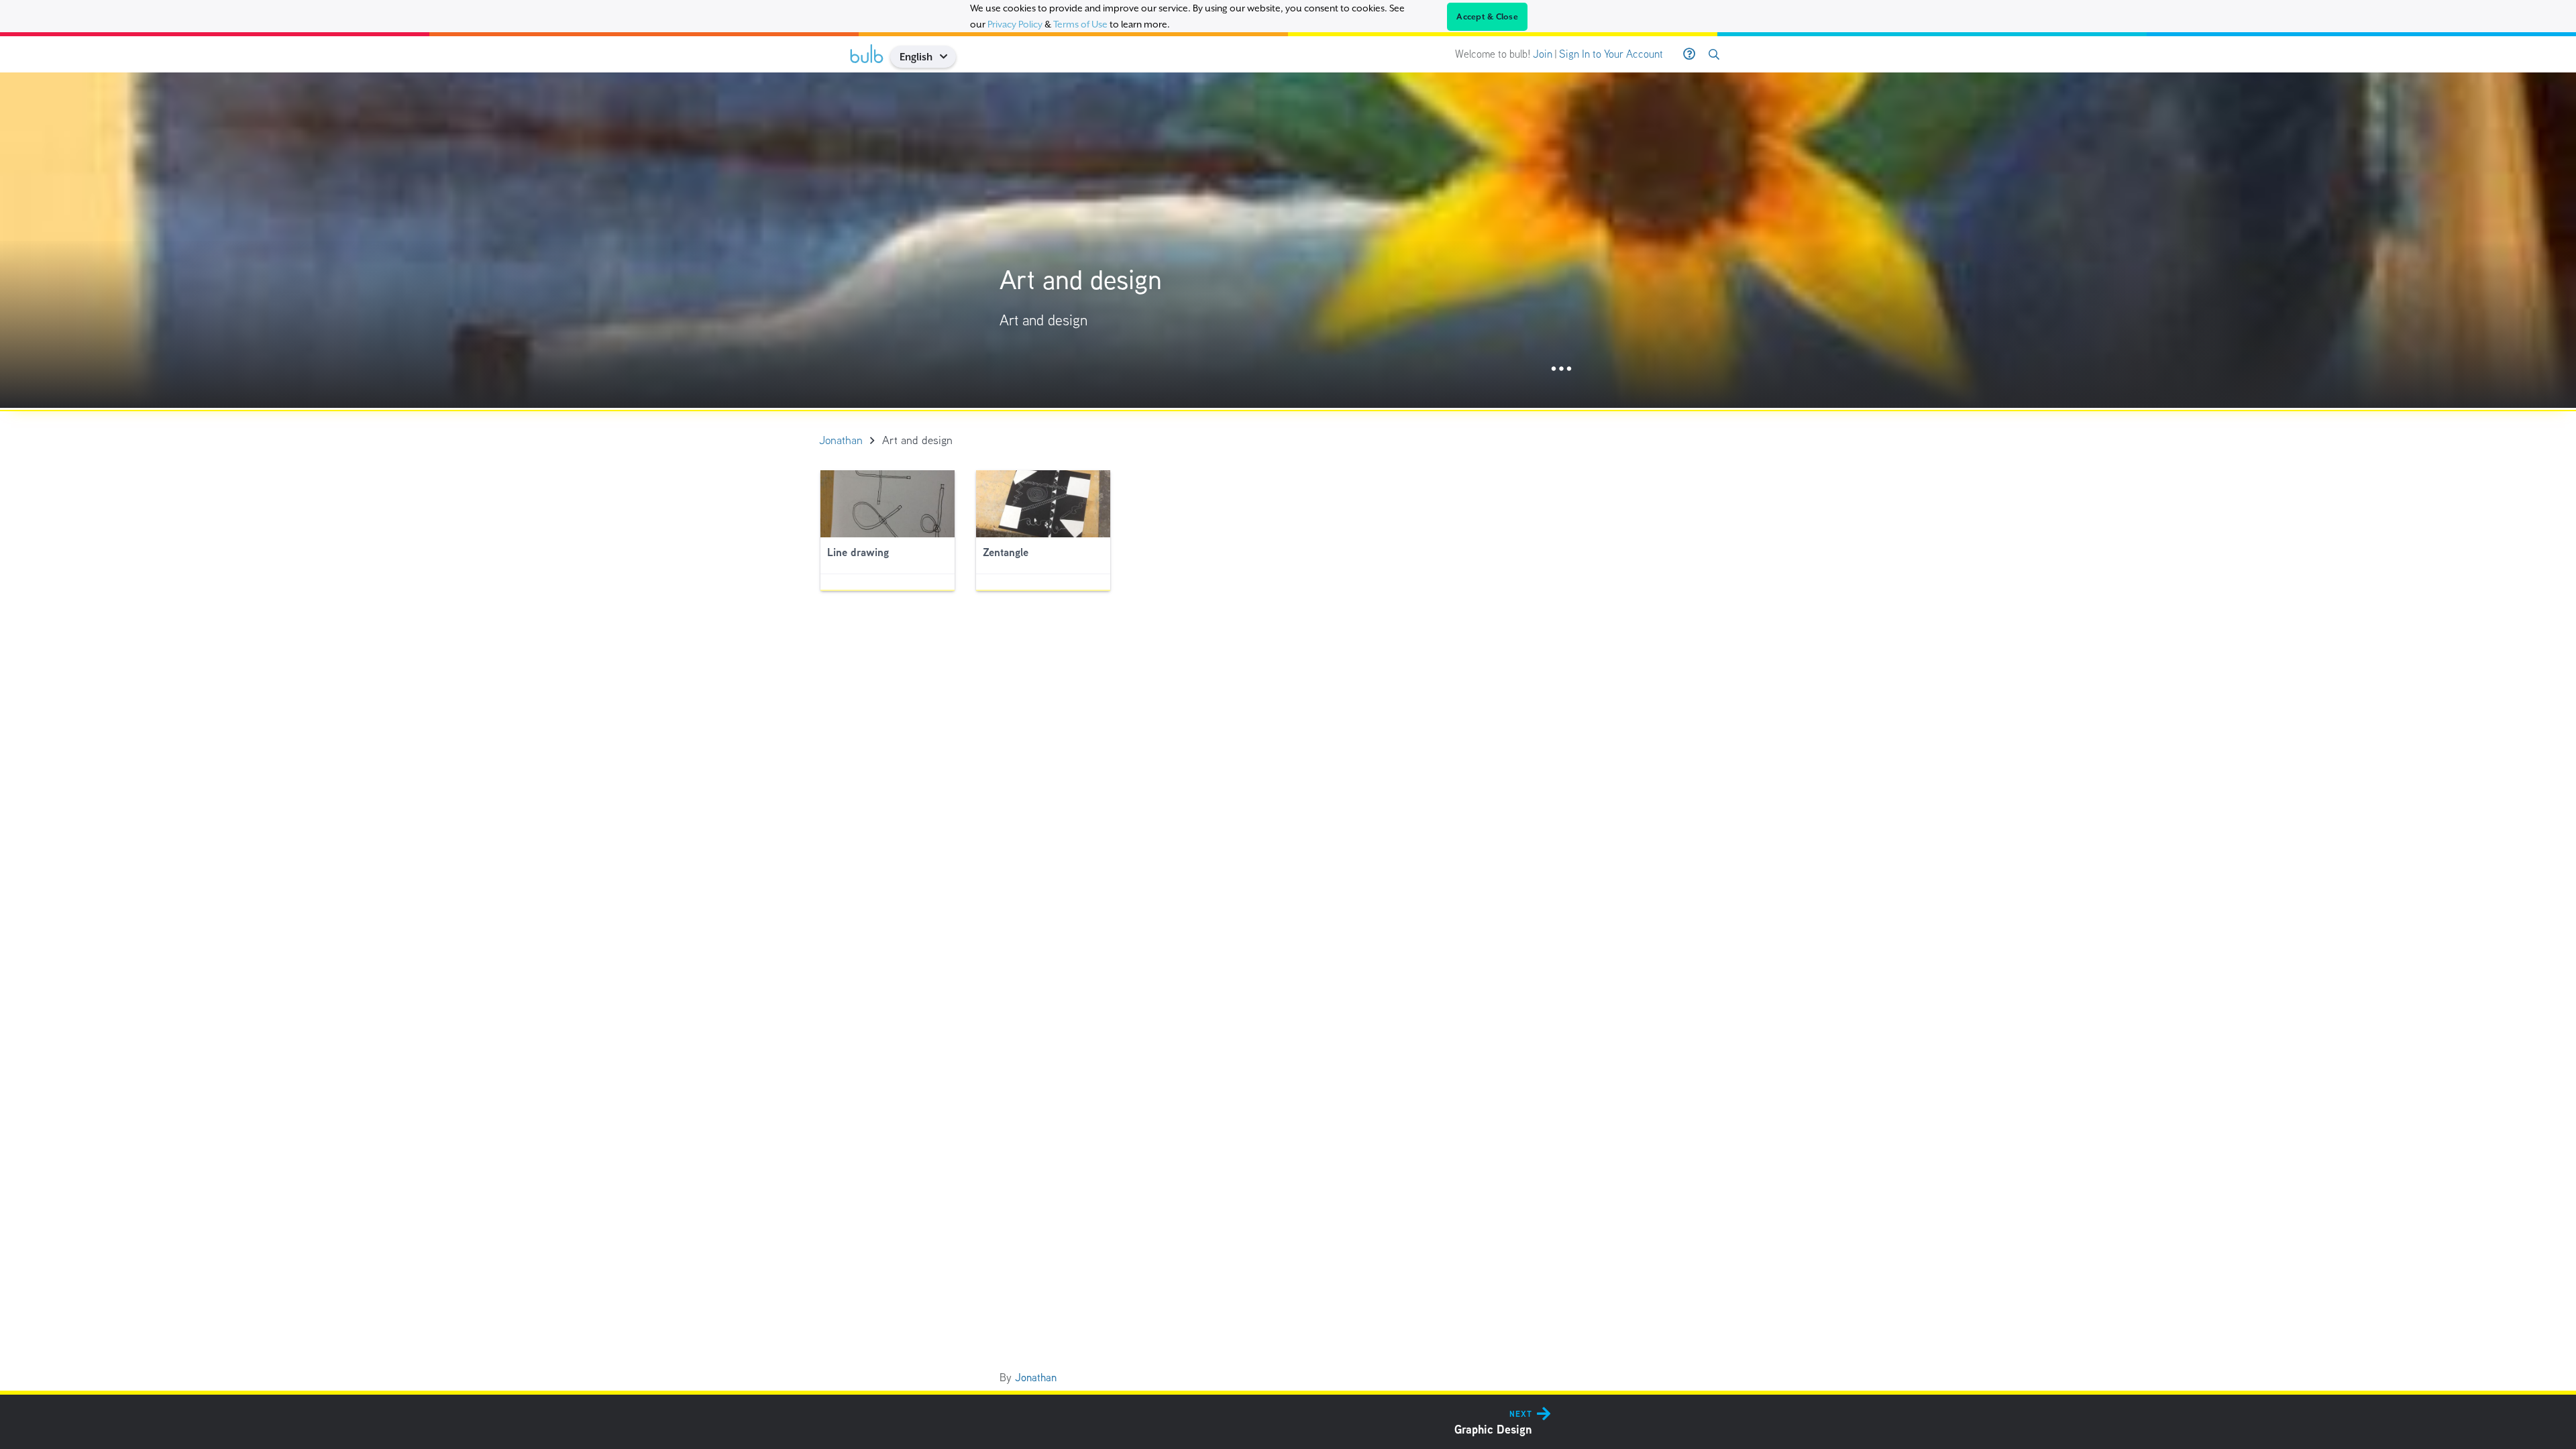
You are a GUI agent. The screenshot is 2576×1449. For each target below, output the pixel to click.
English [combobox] (916, 57)
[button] (948, 57)
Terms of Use (1080, 24)
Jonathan (1036, 1378)
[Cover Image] (1288, 240)
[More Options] (1561, 369)
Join (1543, 54)
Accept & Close (1487, 17)
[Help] (1689, 54)
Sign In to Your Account (1611, 54)
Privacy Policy (1015, 24)
